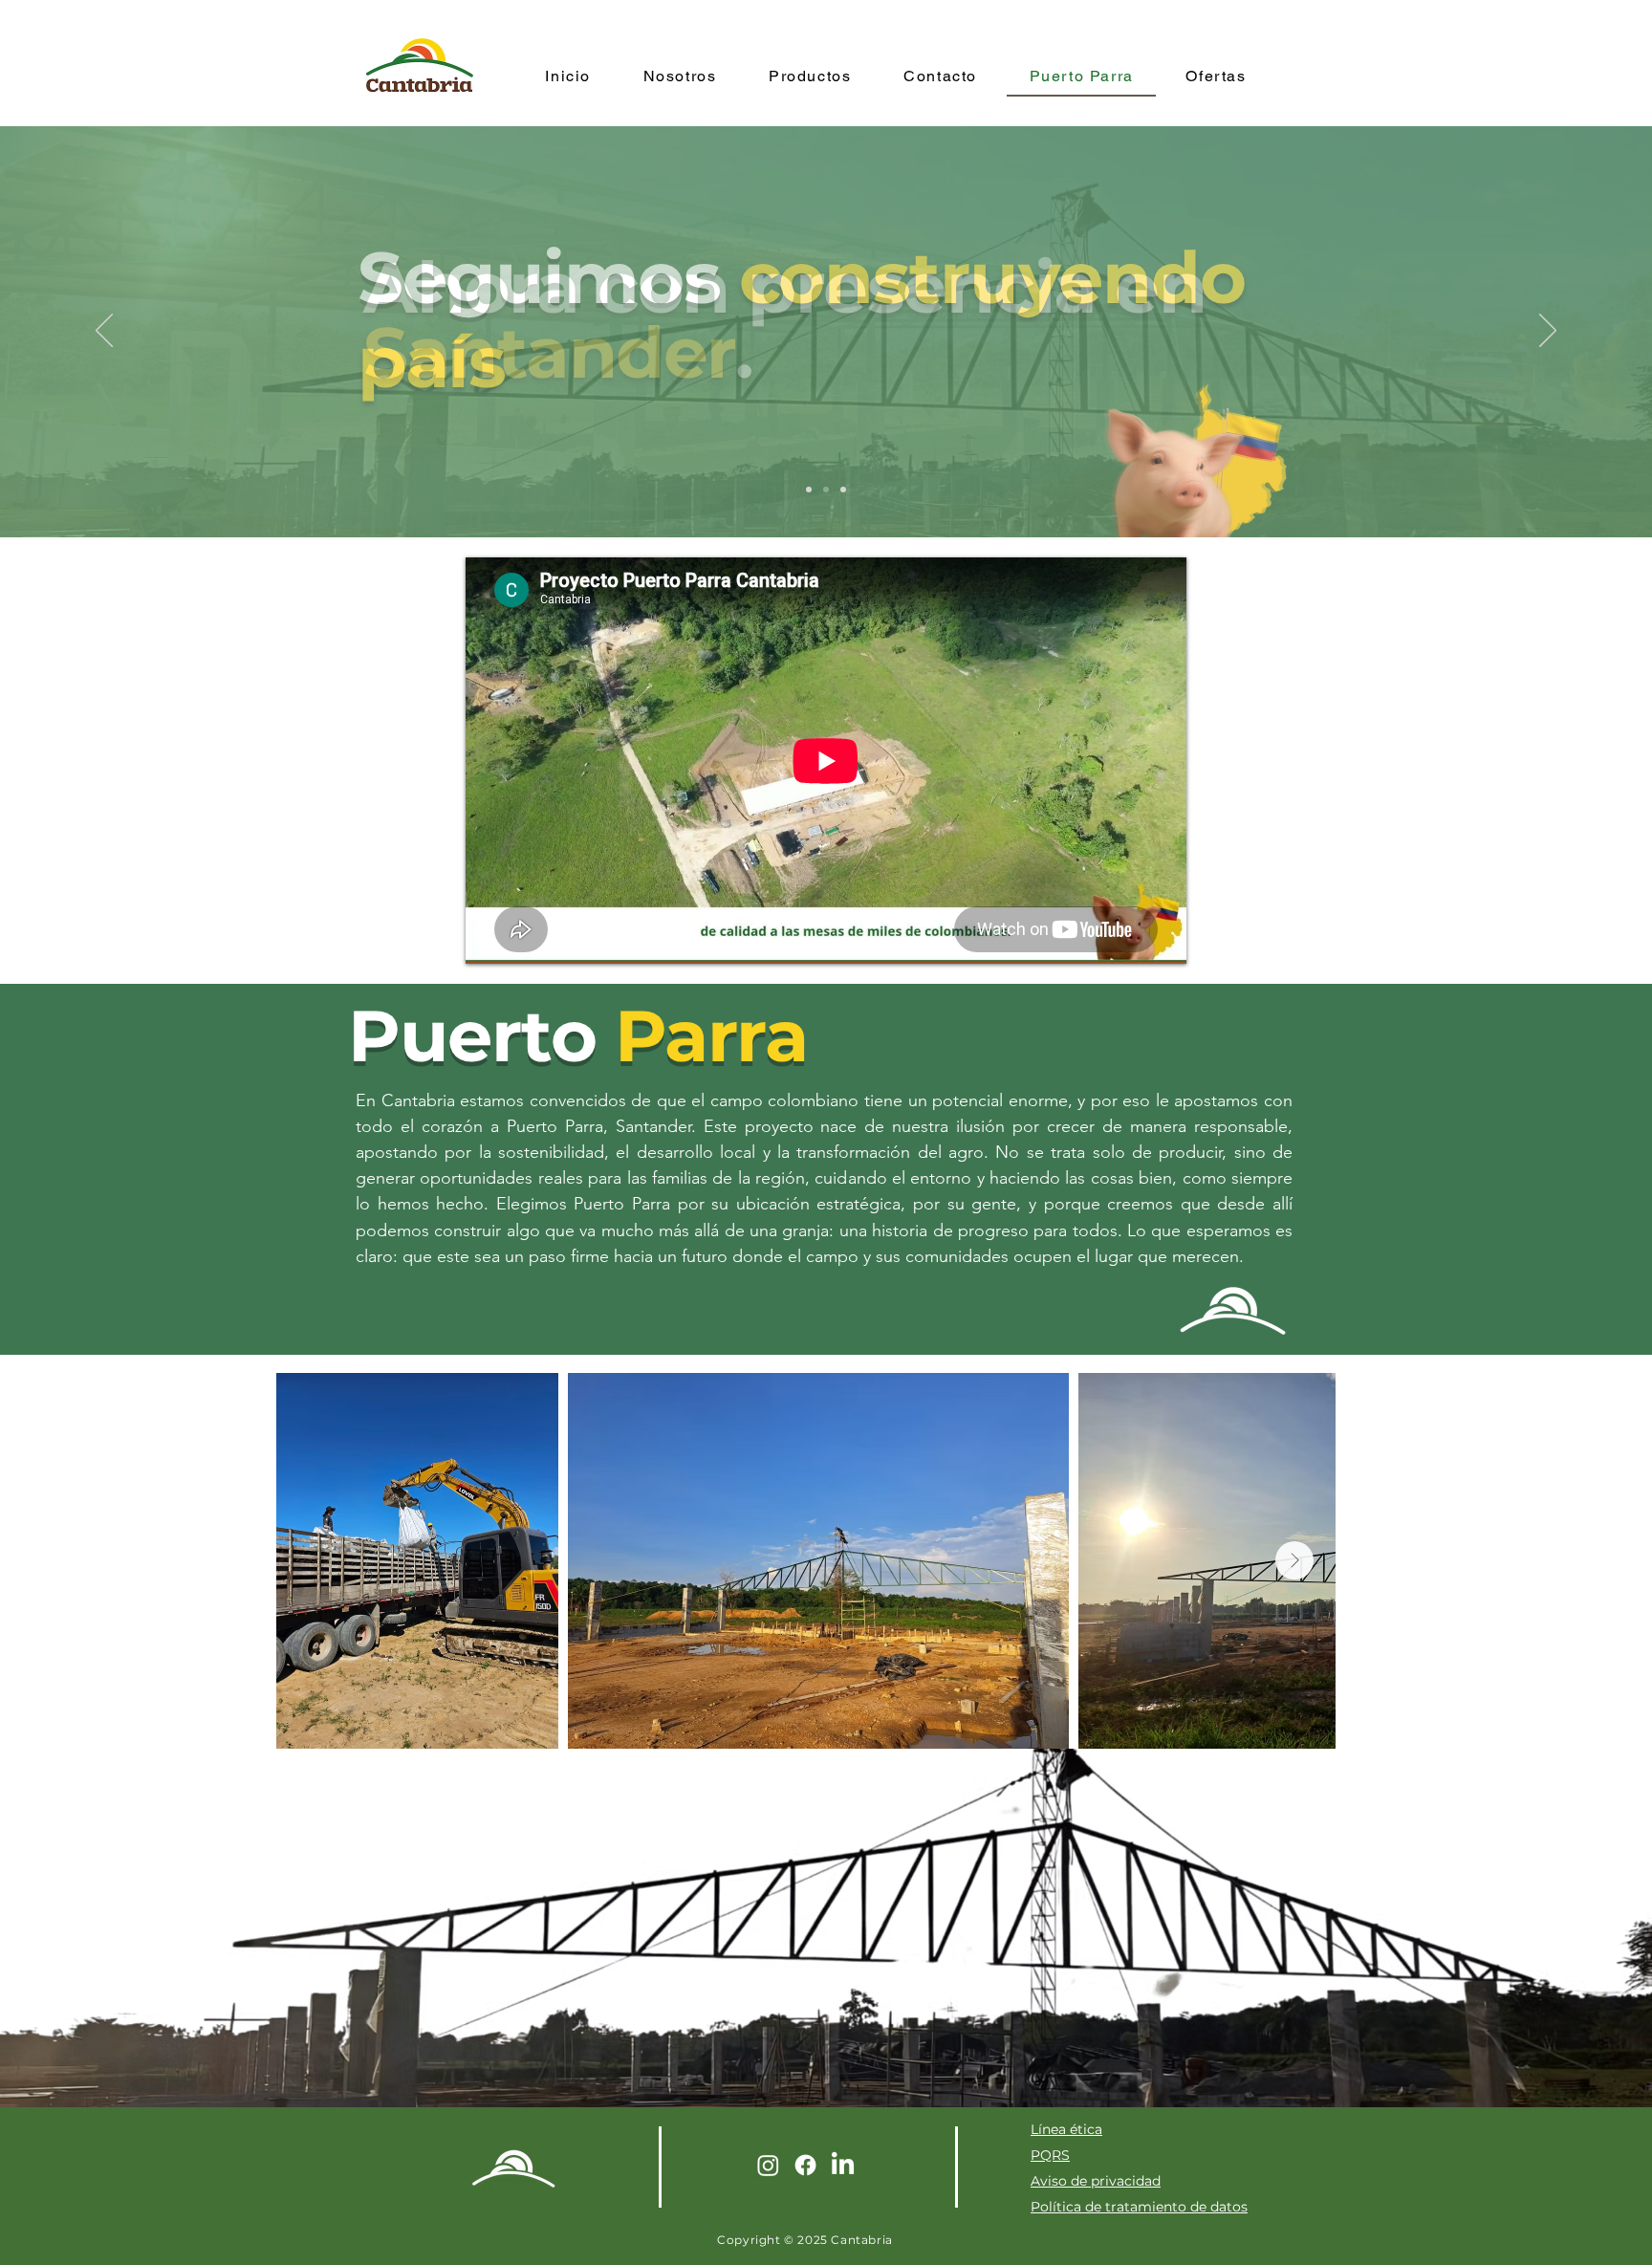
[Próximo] (1548, 332)
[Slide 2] (826, 490)
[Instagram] (768, 2165)
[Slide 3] (843, 490)
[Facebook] (805, 2165)
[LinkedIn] (843, 2165)
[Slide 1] (809, 490)
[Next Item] (1294, 1560)
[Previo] (104, 332)
